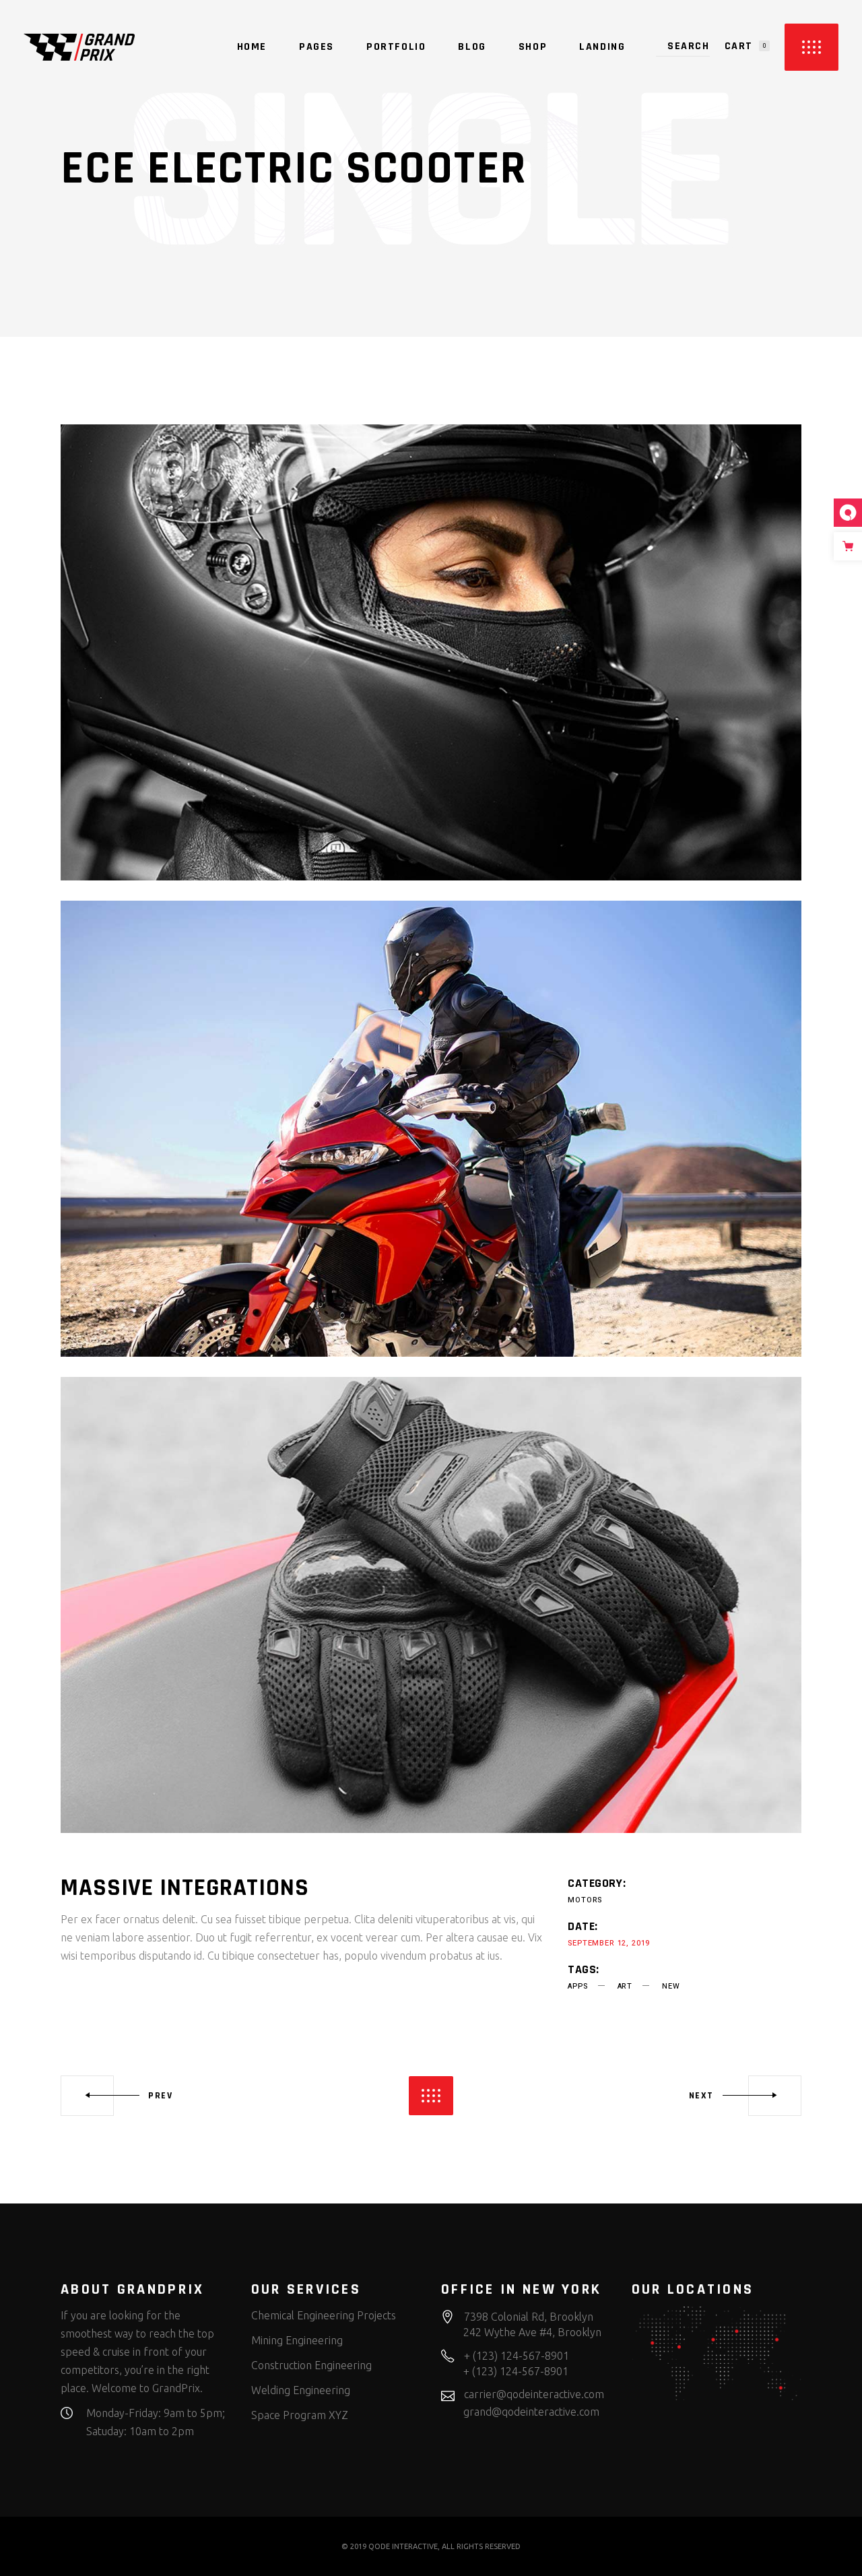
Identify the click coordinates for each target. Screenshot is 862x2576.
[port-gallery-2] (431, 1129)
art (625, 1986)
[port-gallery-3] (431, 1605)
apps (577, 1986)
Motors (585, 1900)
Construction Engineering (311, 2365)
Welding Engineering (301, 2390)
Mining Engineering (297, 2340)
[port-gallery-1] (431, 652)
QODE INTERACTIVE (403, 2546)
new (671, 1986)
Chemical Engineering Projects (324, 2315)
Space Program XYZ (300, 2415)
